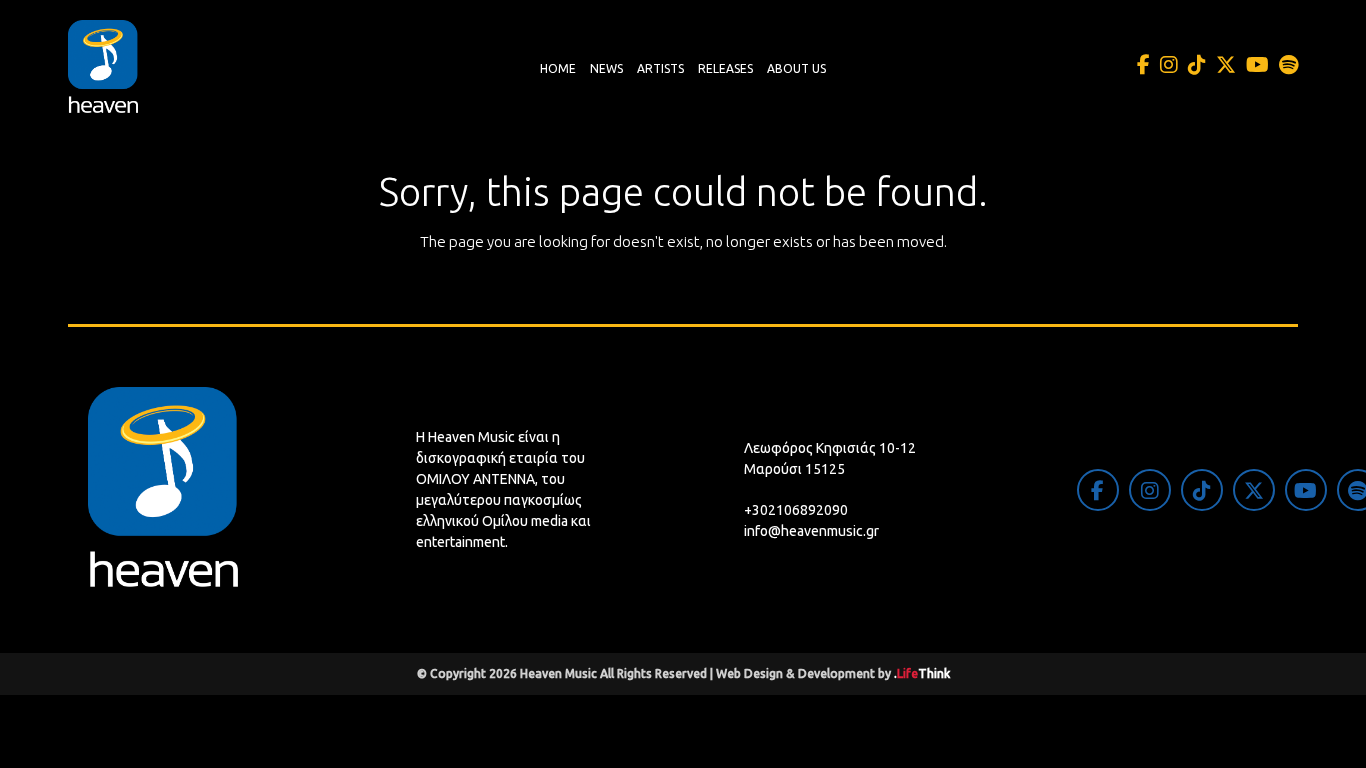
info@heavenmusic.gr (811, 531)
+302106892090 (796, 510)
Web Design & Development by (833, 673)
